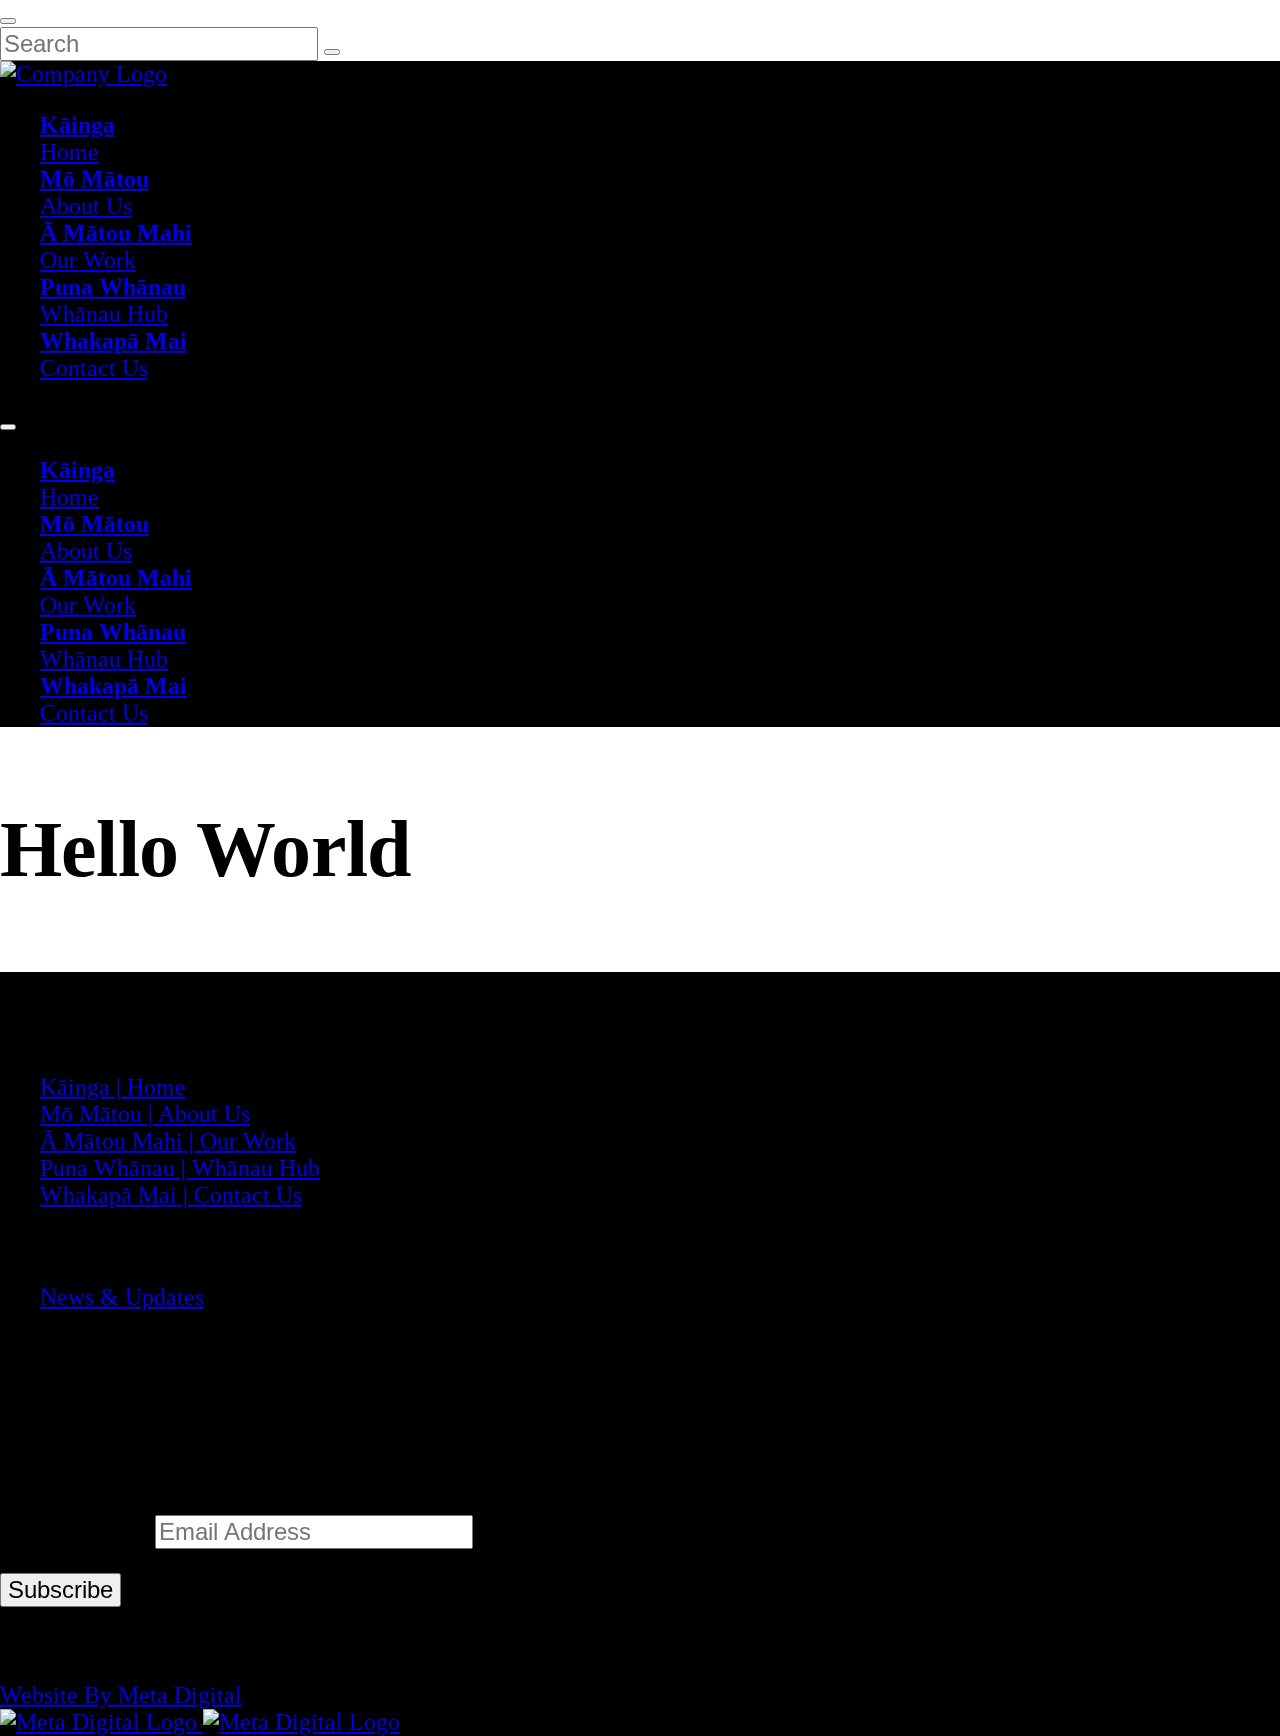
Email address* (77, 1532)
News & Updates (122, 1297)
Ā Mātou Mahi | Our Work (168, 1141)
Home (77, 138)
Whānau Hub (113, 300)
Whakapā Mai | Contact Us (171, 1195)
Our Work (116, 246)
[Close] (8, 21)
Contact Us (113, 354)
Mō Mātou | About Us (145, 1114)
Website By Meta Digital (121, 1695)
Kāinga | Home (113, 1087)
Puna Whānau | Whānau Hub (180, 1168)
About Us (94, 192)
